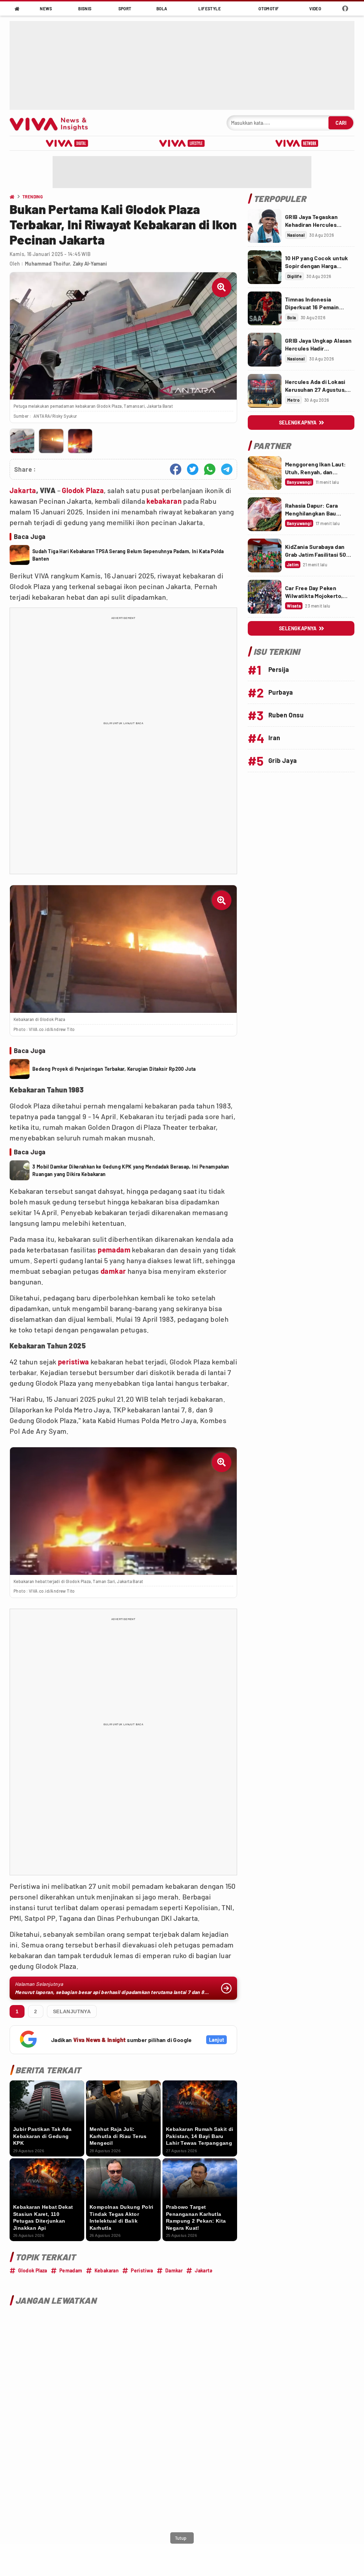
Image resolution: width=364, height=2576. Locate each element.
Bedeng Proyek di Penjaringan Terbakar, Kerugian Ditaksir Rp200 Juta (114, 1069)
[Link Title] (265, 226)
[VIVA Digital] (67, 143)
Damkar (174, 2270)
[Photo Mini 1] (22, 441)
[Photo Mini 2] (51, 441)
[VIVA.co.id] (52, 123)
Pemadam (71, 2270)
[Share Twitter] (193, 469)
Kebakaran (107, 2270)
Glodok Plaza (83, 490)
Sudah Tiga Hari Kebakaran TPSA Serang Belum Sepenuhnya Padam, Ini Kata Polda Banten (128, 555)
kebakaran (164, 501)
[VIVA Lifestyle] (182, 143)
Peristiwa (142, 2270)
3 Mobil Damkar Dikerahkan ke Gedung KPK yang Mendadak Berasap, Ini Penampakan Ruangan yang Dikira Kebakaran (131, 1170)
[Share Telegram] (227, 469)
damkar (113, 1271)
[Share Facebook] (176, 469)
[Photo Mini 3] (80, 441)
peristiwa (74, 1362)
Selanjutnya (72, 2011)
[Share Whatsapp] (210, 469)
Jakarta (23, 490)
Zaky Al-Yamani (90, 264)
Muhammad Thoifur (47, 264)
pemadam (114, 1250)
